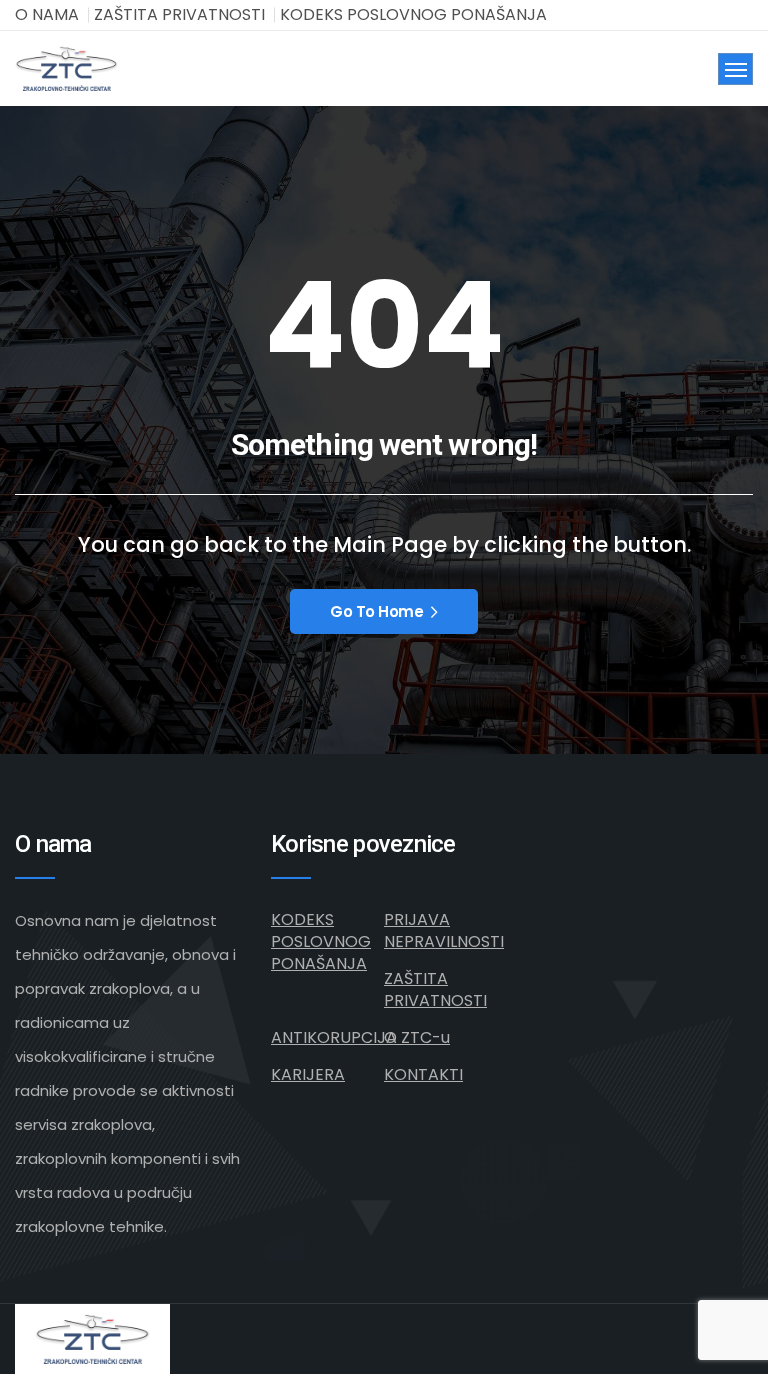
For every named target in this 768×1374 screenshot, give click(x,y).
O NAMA (47, 14)
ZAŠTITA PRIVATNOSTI (179, 14)
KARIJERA (308, 1074)
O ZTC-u (417, 1037)
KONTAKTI (423, 1074)
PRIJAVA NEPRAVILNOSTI (444, 930)
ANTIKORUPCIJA (334, 1037)
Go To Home (377, 611)
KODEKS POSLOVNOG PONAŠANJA (413, 14)
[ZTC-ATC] (66, 68)
